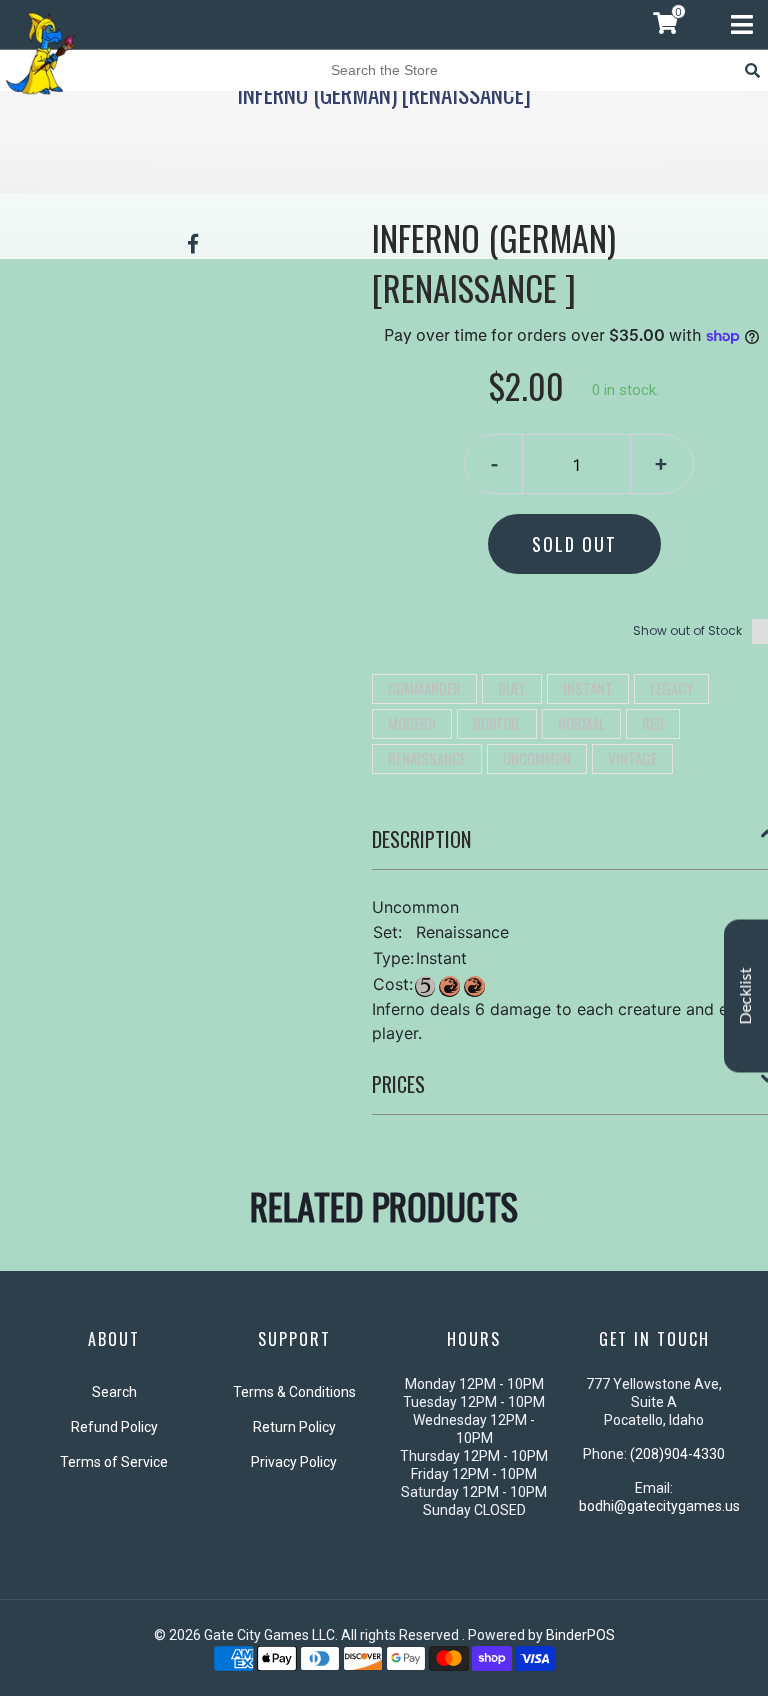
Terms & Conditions (294, 1392)
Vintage (632, 758)
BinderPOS (580, 1635)
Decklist (746, 996)
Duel (512, 688)
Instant (588, 688)
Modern (412, 723)
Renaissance (427, 758)
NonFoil (497, 723)
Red (653, 723)
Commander (424, 688)
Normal (581, 723)
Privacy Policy (294, 1462)
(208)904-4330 (677, 1454)
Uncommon (537, 758)
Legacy (671, 688)
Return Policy (294, 1427)
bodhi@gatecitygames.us (659, 1506)
